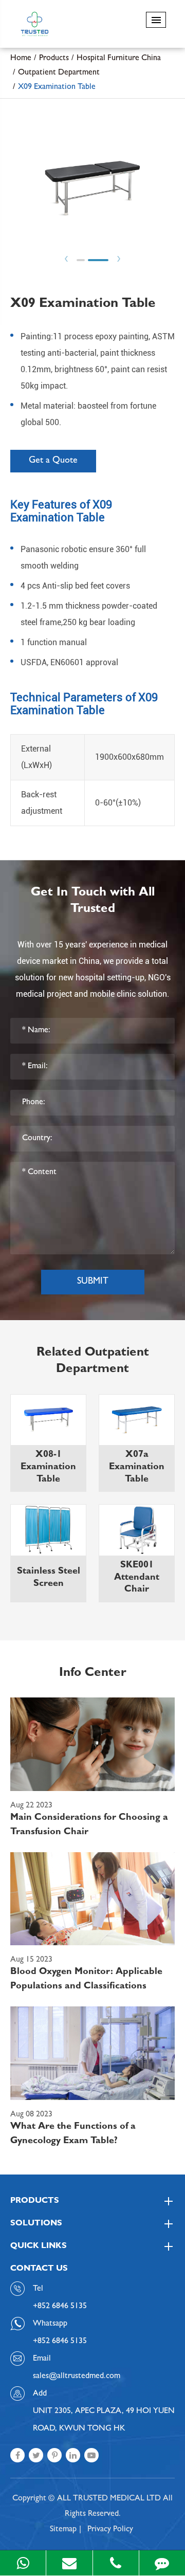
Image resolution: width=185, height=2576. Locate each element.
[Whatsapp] (23, 2563)
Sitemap (63, 2530)
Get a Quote (53, 461)
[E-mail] (69, 2563)
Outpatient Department (59, 73)
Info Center (93, 1674)
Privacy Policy (110, 2530)
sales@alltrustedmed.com (77, 2377)
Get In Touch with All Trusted (93, 902)
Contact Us (39, 2269)
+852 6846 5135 (60, 2342)
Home (21, 59)
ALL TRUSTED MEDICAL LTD (109, 2499)
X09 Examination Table (57, 87)
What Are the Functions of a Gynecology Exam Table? (73, 2134)
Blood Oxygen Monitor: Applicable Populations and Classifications (86, 1980)
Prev (66, 259)
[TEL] (116, 2563)
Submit (93, 1282)
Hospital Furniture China (119, 59)
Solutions (36, 2224)
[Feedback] (162, 2563)
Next (119, 259)
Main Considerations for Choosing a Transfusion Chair (89, 1825)
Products (54, 59)
